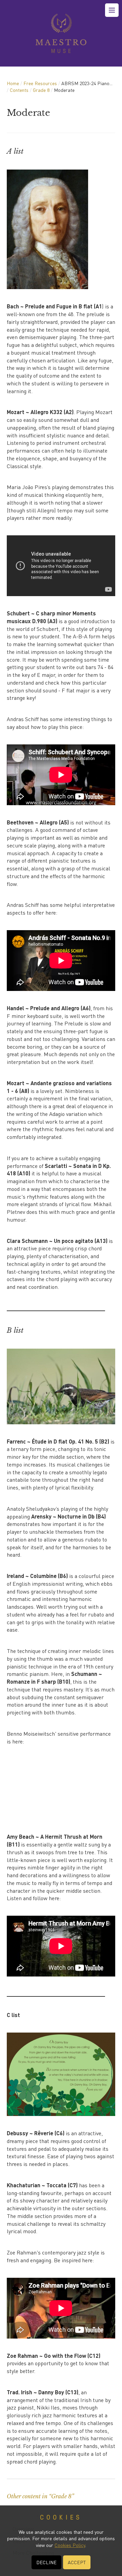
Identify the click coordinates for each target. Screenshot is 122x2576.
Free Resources (40, 83)
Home (13, 83)
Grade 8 (41, 90)
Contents (19, 90)
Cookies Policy (70, 2545)
